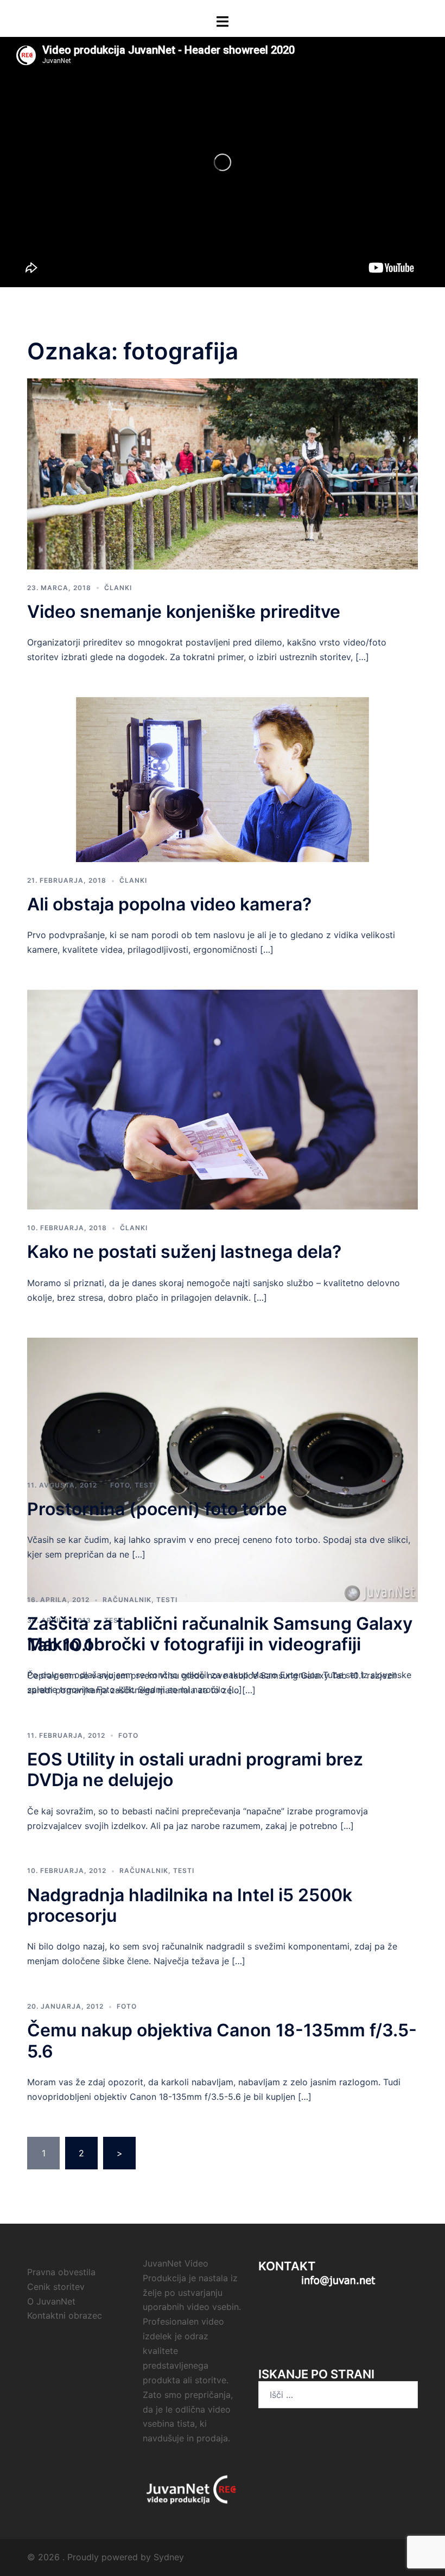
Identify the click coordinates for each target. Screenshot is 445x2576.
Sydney (169, 2557)
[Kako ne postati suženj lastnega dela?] (223, 1099)
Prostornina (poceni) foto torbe (157, 1509)
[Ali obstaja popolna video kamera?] (223, 779)
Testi (145, 1485)
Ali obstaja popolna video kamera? (169, 904)
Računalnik (127, 1600)
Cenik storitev (56, 2287)
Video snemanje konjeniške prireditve (184, 612)
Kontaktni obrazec (65, 2315)
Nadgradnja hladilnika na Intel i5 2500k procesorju (190, 1905)
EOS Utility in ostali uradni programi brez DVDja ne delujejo (195, 1770)
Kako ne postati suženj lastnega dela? (184, 1252)
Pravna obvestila (61, 2272)
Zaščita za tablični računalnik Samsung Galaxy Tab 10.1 (220, 1634)
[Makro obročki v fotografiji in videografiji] (223, 1469)
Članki (118, 588)
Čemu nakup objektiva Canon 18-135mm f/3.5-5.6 (222, 2040)
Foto (120, 1485)
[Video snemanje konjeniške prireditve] (223, 473)
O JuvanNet (51, 2301)
